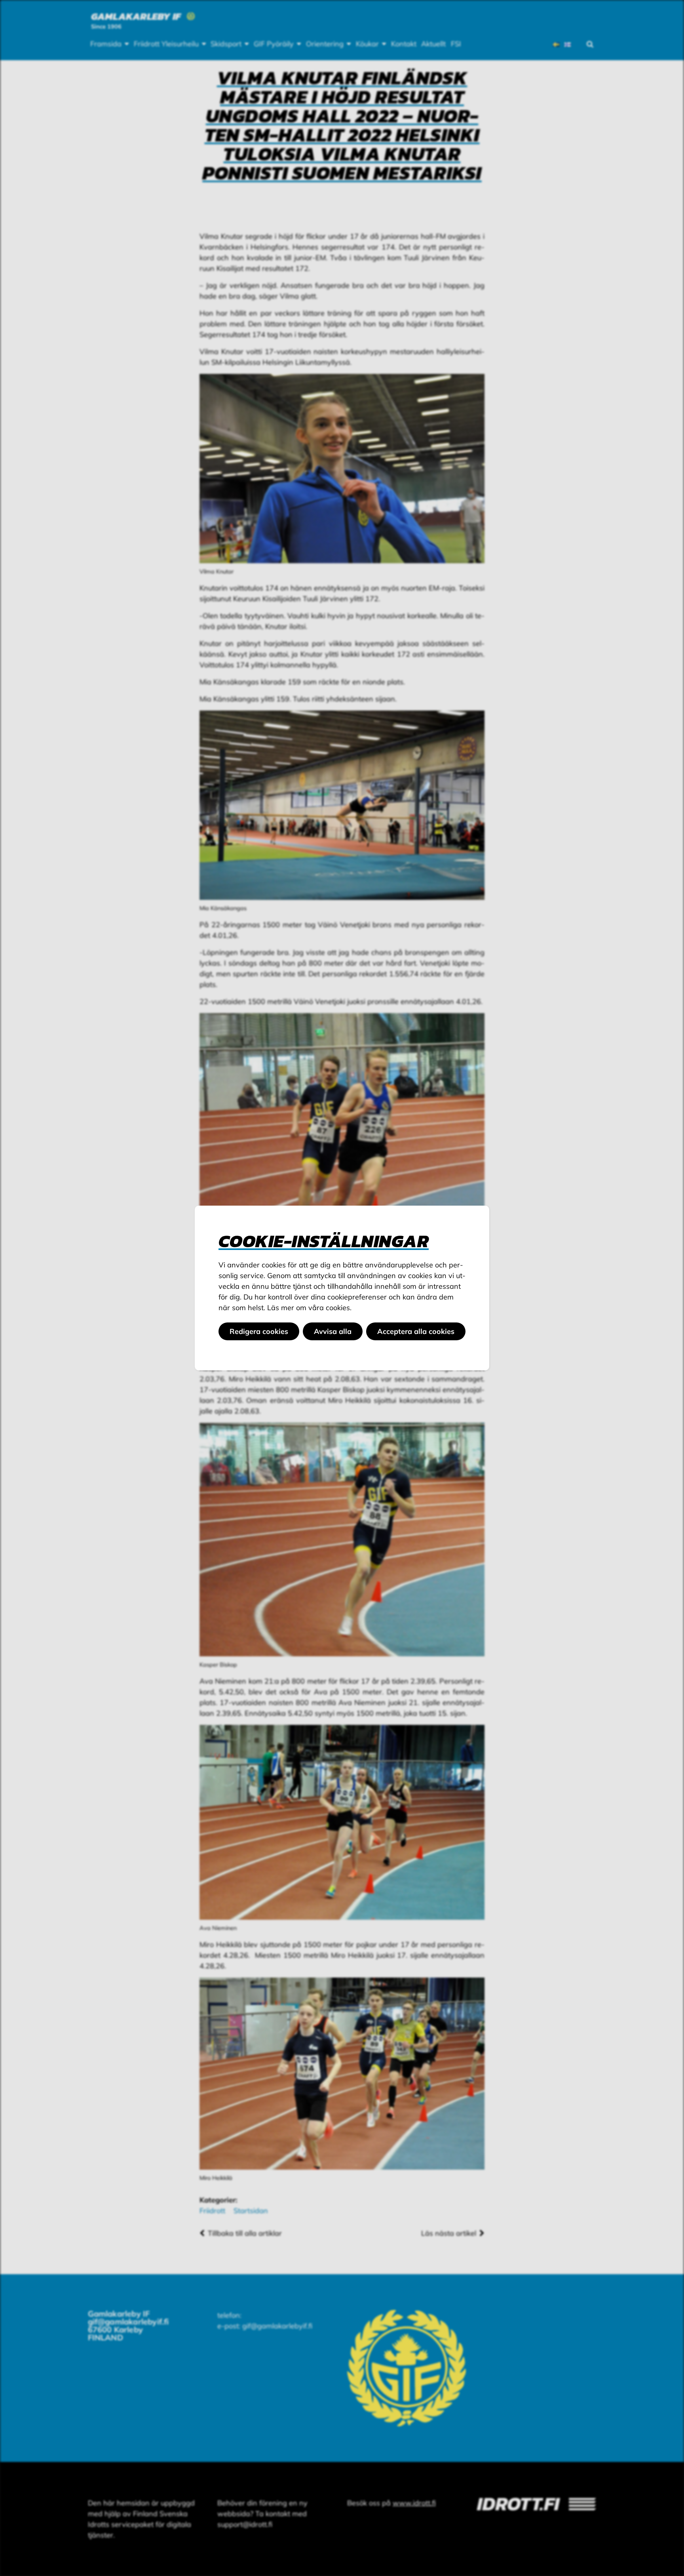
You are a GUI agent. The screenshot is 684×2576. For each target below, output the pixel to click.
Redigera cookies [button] (259, 1331)
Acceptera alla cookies (416, 1331)
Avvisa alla (333, 1331)
